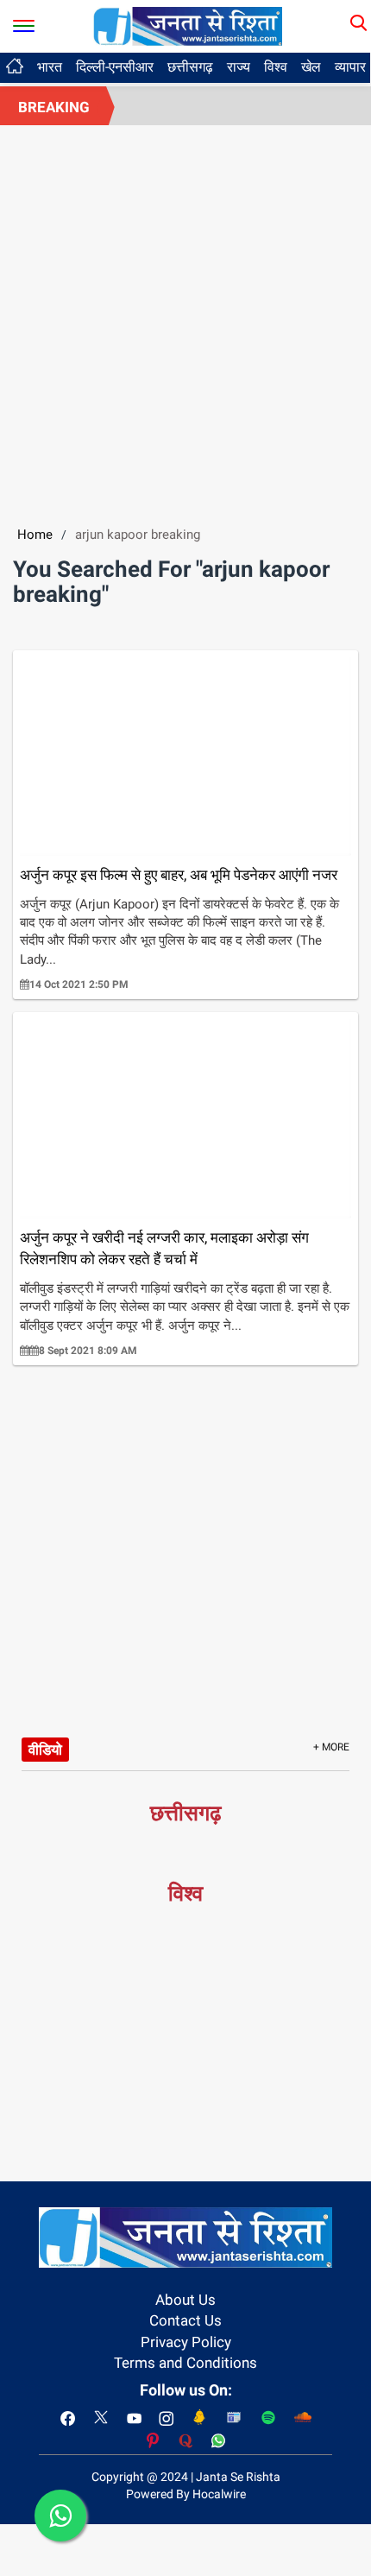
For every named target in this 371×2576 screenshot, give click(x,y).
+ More (331, 1747)
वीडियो (45, 1750)
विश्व (276, 67)
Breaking (54, 107)
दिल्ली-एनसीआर (115, 67)
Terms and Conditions (185, 2363)
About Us (185, 2300)
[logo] (188, 25)
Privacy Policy (186, 2342)
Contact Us (185, 2320)
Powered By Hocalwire (186, 2494)
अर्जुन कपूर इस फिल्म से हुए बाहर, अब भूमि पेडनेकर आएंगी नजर (179, 875)
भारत (50, 67)
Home (35, 535)
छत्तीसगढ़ (190, 67)
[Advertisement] (185, 320)
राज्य (239, 67)
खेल (311, 67)
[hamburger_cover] (24, 22)
